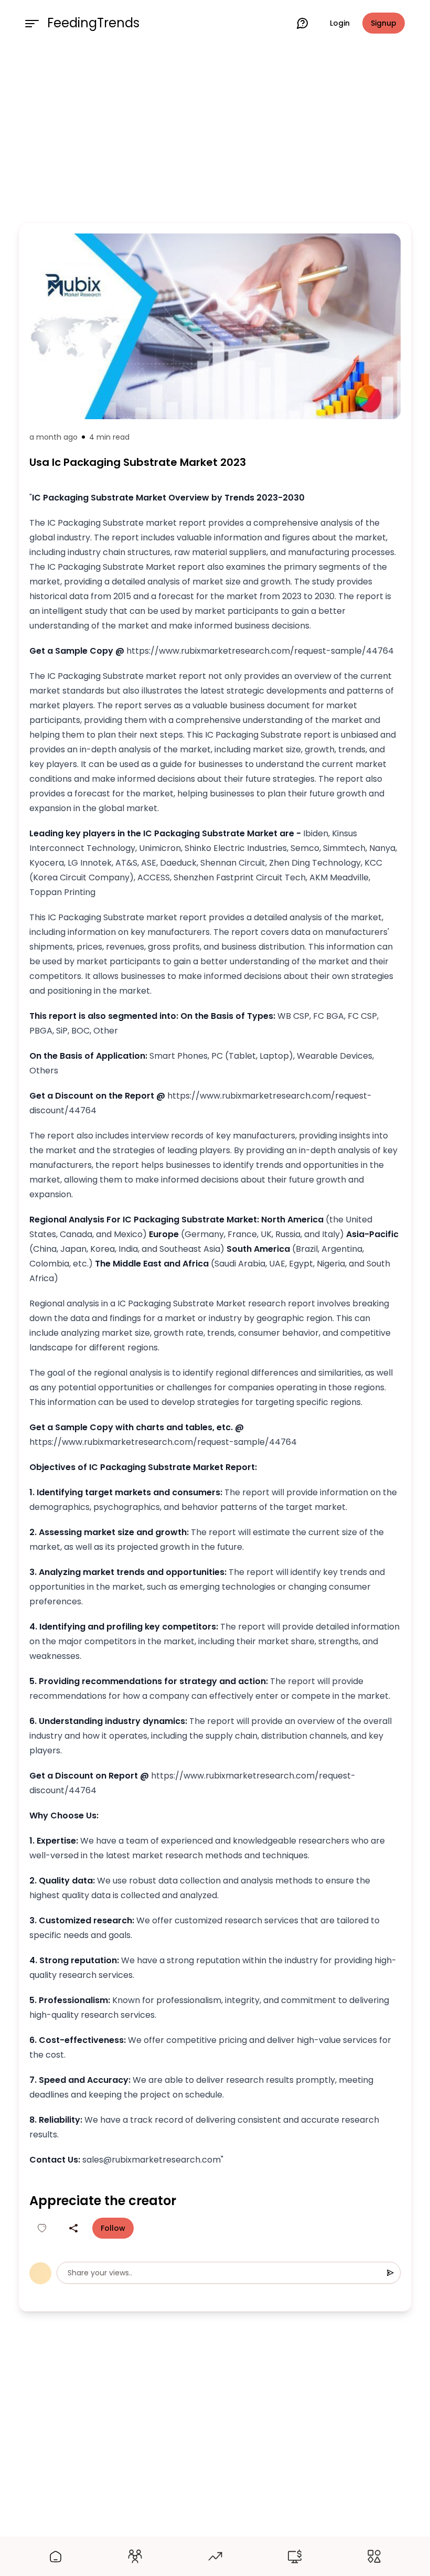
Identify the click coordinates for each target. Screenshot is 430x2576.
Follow (113, 2228)
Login (340, 23)
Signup (384, 23)
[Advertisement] (215, 132)
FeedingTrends (93, 23)
